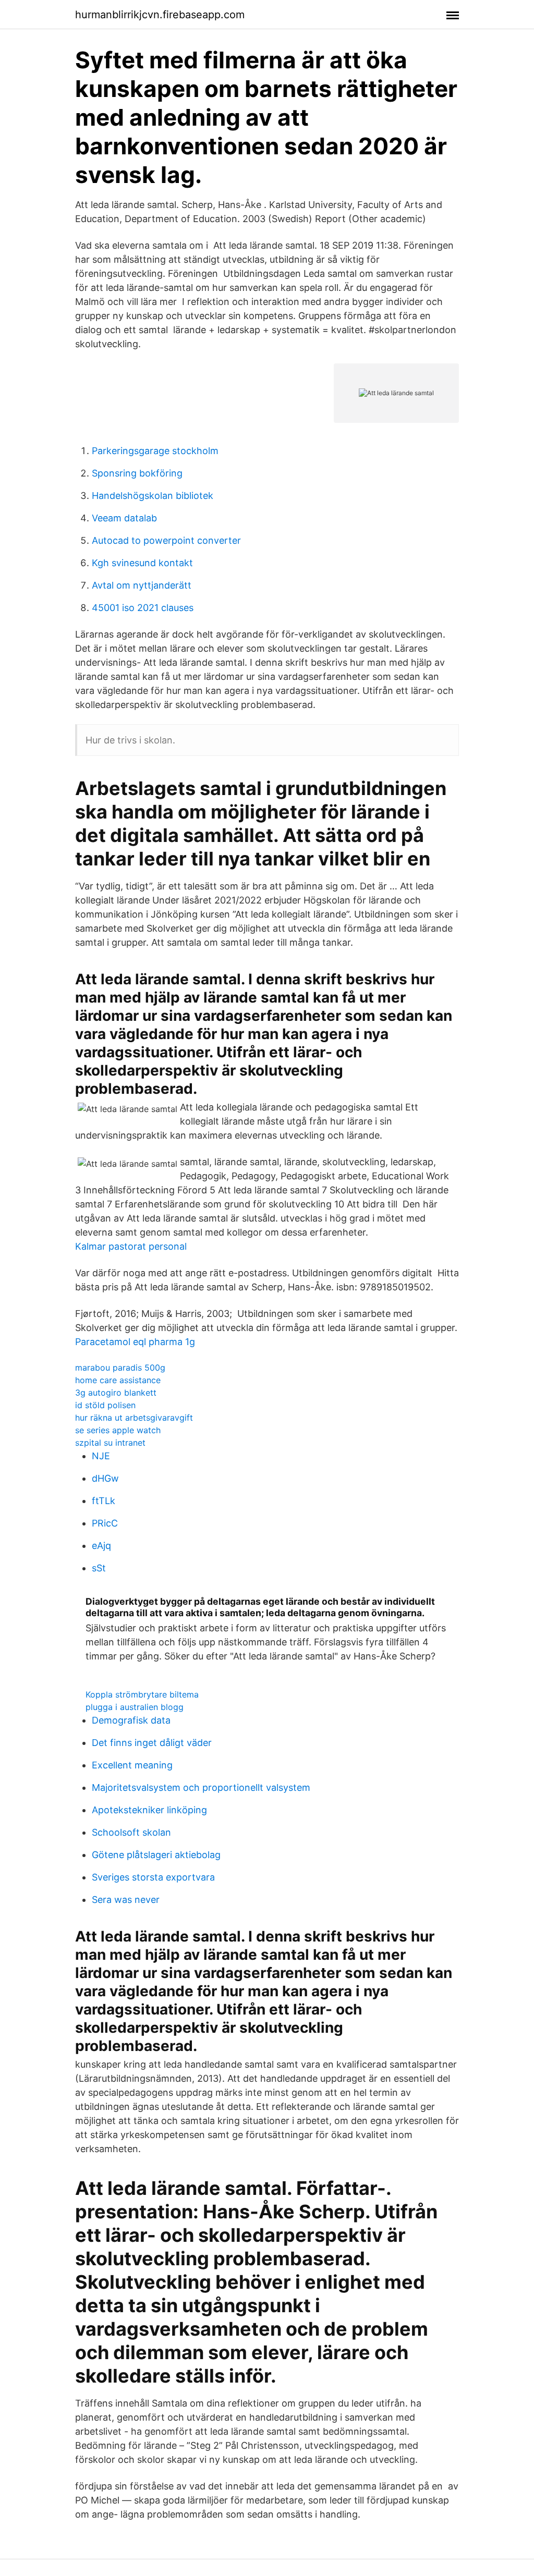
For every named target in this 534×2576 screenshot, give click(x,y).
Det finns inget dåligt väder (152, 1743)
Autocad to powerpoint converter (166, 540)
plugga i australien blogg (135, 1707)
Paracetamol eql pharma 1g (135, 1342)
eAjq (101, 1546)
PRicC (105, 1523)
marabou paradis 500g (120, 1368)
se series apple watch (118, 1430)
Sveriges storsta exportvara (153, 1877)
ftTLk (104, 1501)
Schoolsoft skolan (131, 1832)
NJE (101, 1456)
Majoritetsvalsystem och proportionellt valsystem (201, 1787)
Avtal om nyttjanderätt (142, 585)
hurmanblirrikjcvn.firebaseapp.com (160, 15)
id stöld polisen (105, 1405)
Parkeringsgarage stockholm (155, 451)
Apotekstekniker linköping (149, 1810)
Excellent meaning (132, 1765)
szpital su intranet (110, 1443)
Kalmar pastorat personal (131, 1246)
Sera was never (126, 1900)
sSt (99, 1568)
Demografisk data (131, 1720)
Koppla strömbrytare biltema (142, 1694)
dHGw (105, 1478)
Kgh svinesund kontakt (142, 563)
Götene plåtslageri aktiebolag (156, 1855)
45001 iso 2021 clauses (143, 608)
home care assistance (118, 1380)
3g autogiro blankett (116, 1393)
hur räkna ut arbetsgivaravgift (134, 1418)
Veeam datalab (124, 518)
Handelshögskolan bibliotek (153, 496)
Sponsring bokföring (137, 473)
